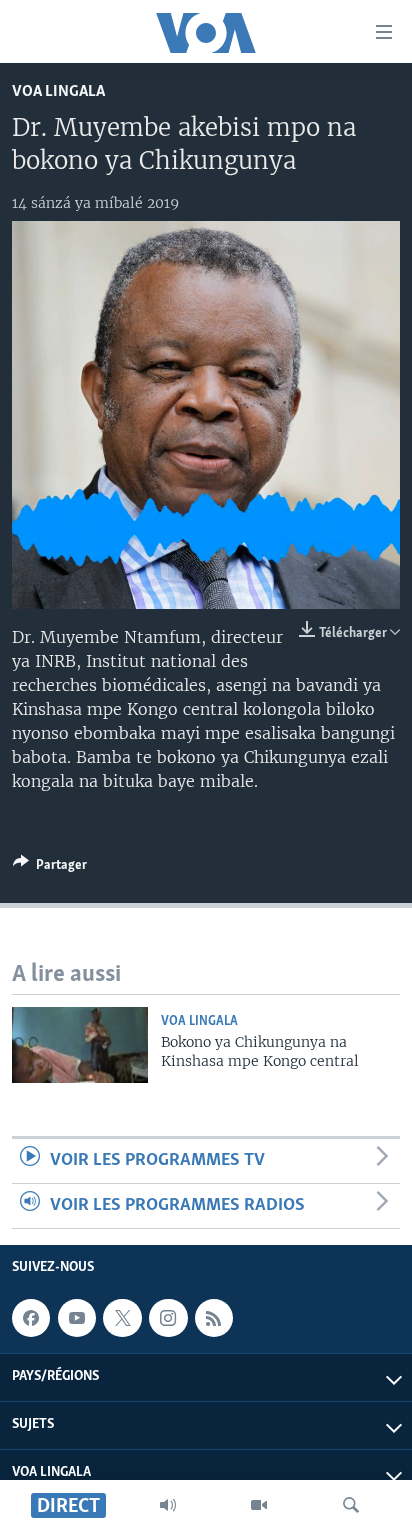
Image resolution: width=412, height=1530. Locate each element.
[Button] (50, 868)
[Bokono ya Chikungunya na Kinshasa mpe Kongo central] (80, 1045)
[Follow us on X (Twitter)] (122, 1318)
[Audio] (168, 1505)
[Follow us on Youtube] (77, 1318)
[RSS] (214, 1318)
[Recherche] (351, 1505)
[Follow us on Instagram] (168, 1318)
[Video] (259, 1505)
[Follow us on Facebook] (31, 1318)
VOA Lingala (58, 91)
